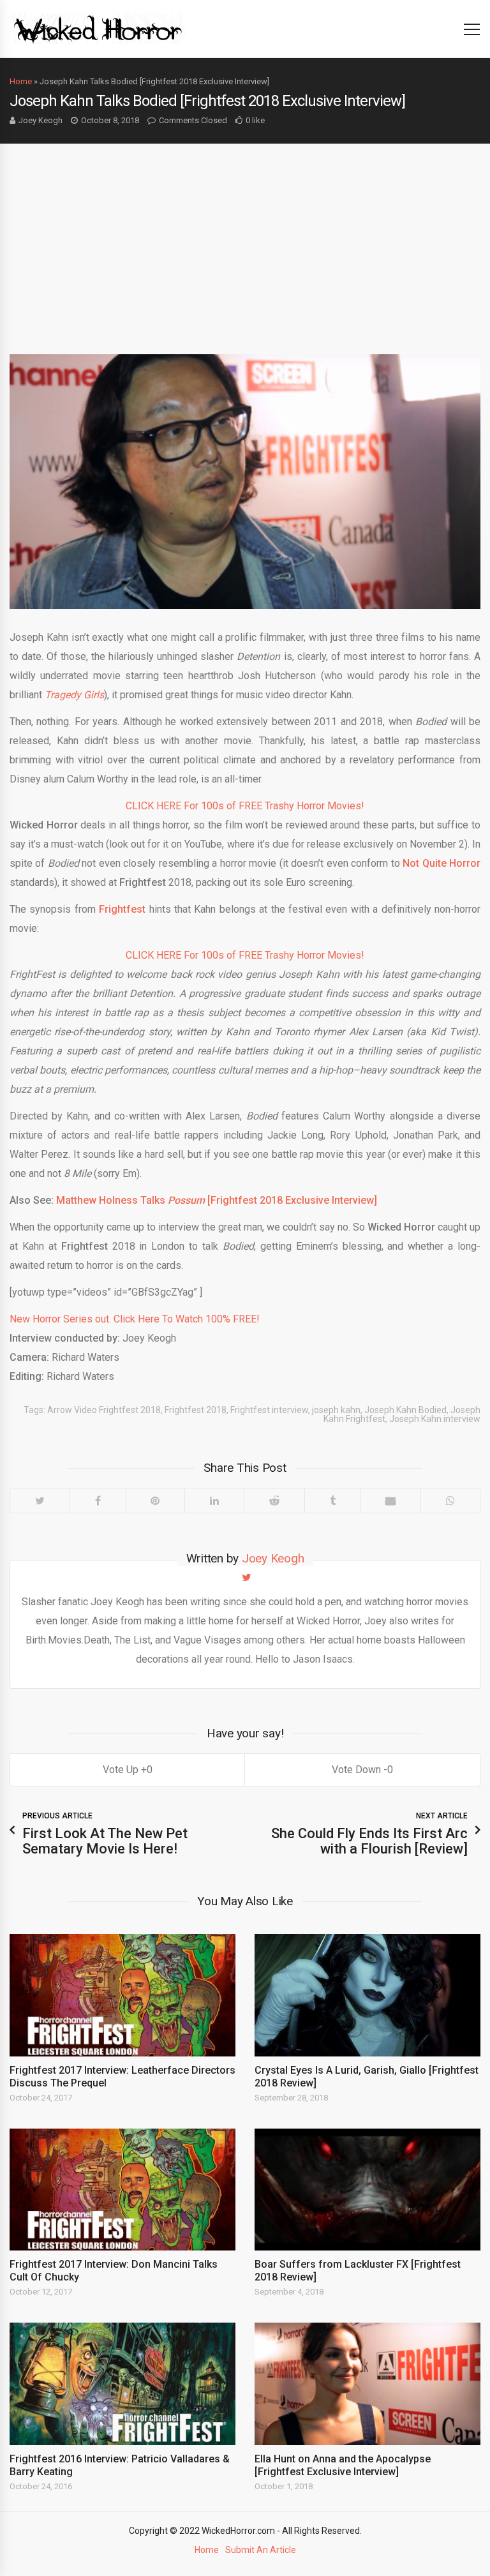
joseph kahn (336, 1410)
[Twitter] (40, 1501)
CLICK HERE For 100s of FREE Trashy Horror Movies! (245, 806)
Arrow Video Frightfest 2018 (104, 1410)
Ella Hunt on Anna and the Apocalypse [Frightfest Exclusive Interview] (343, 2465)
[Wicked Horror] (98, 28)
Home (21, 81)
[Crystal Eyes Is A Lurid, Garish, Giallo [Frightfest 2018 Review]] (367, 1995)
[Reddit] (274, 1501)
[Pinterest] (155, 1501)
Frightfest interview (269, 1410)
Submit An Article (261, 2550)
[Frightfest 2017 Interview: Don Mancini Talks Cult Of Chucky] (122, 2190)
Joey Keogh (41, 120)
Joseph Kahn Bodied (405, 1410)
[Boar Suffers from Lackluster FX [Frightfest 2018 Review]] (367, 2190)
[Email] (391, 1501)
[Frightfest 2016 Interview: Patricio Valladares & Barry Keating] (122, 2384)
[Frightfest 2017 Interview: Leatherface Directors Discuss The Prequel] (122, 1995)
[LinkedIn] (214, 1501)
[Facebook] (98, 1501)
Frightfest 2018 (196, 1410)
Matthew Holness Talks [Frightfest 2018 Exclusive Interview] (217, 1200)
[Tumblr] (332, 1501)
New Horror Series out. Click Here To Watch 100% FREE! (135, 1319)
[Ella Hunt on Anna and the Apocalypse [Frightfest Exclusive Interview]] (367, 2384)
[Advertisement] (245, 239)
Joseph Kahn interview (435, 1419)
